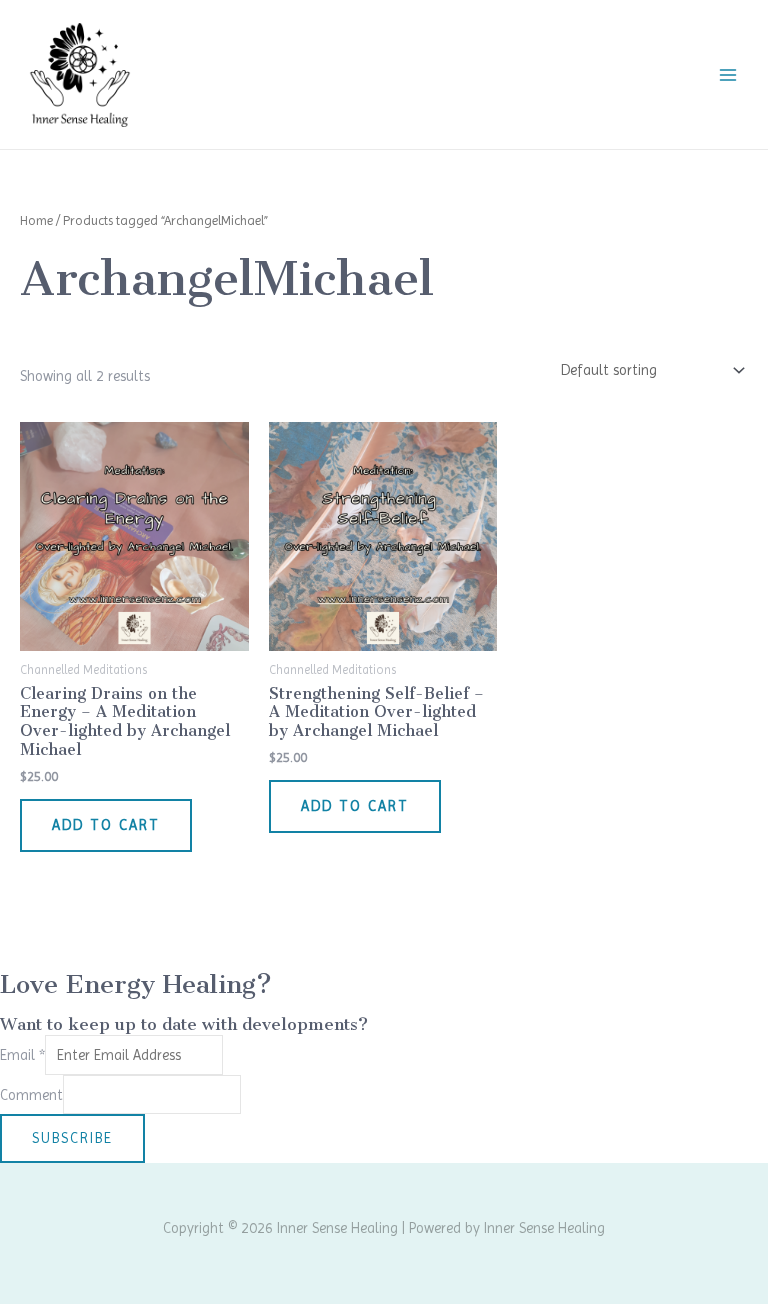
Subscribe (72, 1138)
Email (22, 1055)
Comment (31, 1094)
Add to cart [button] (106, 825)
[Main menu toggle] (728, 74)
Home (36, 220)
